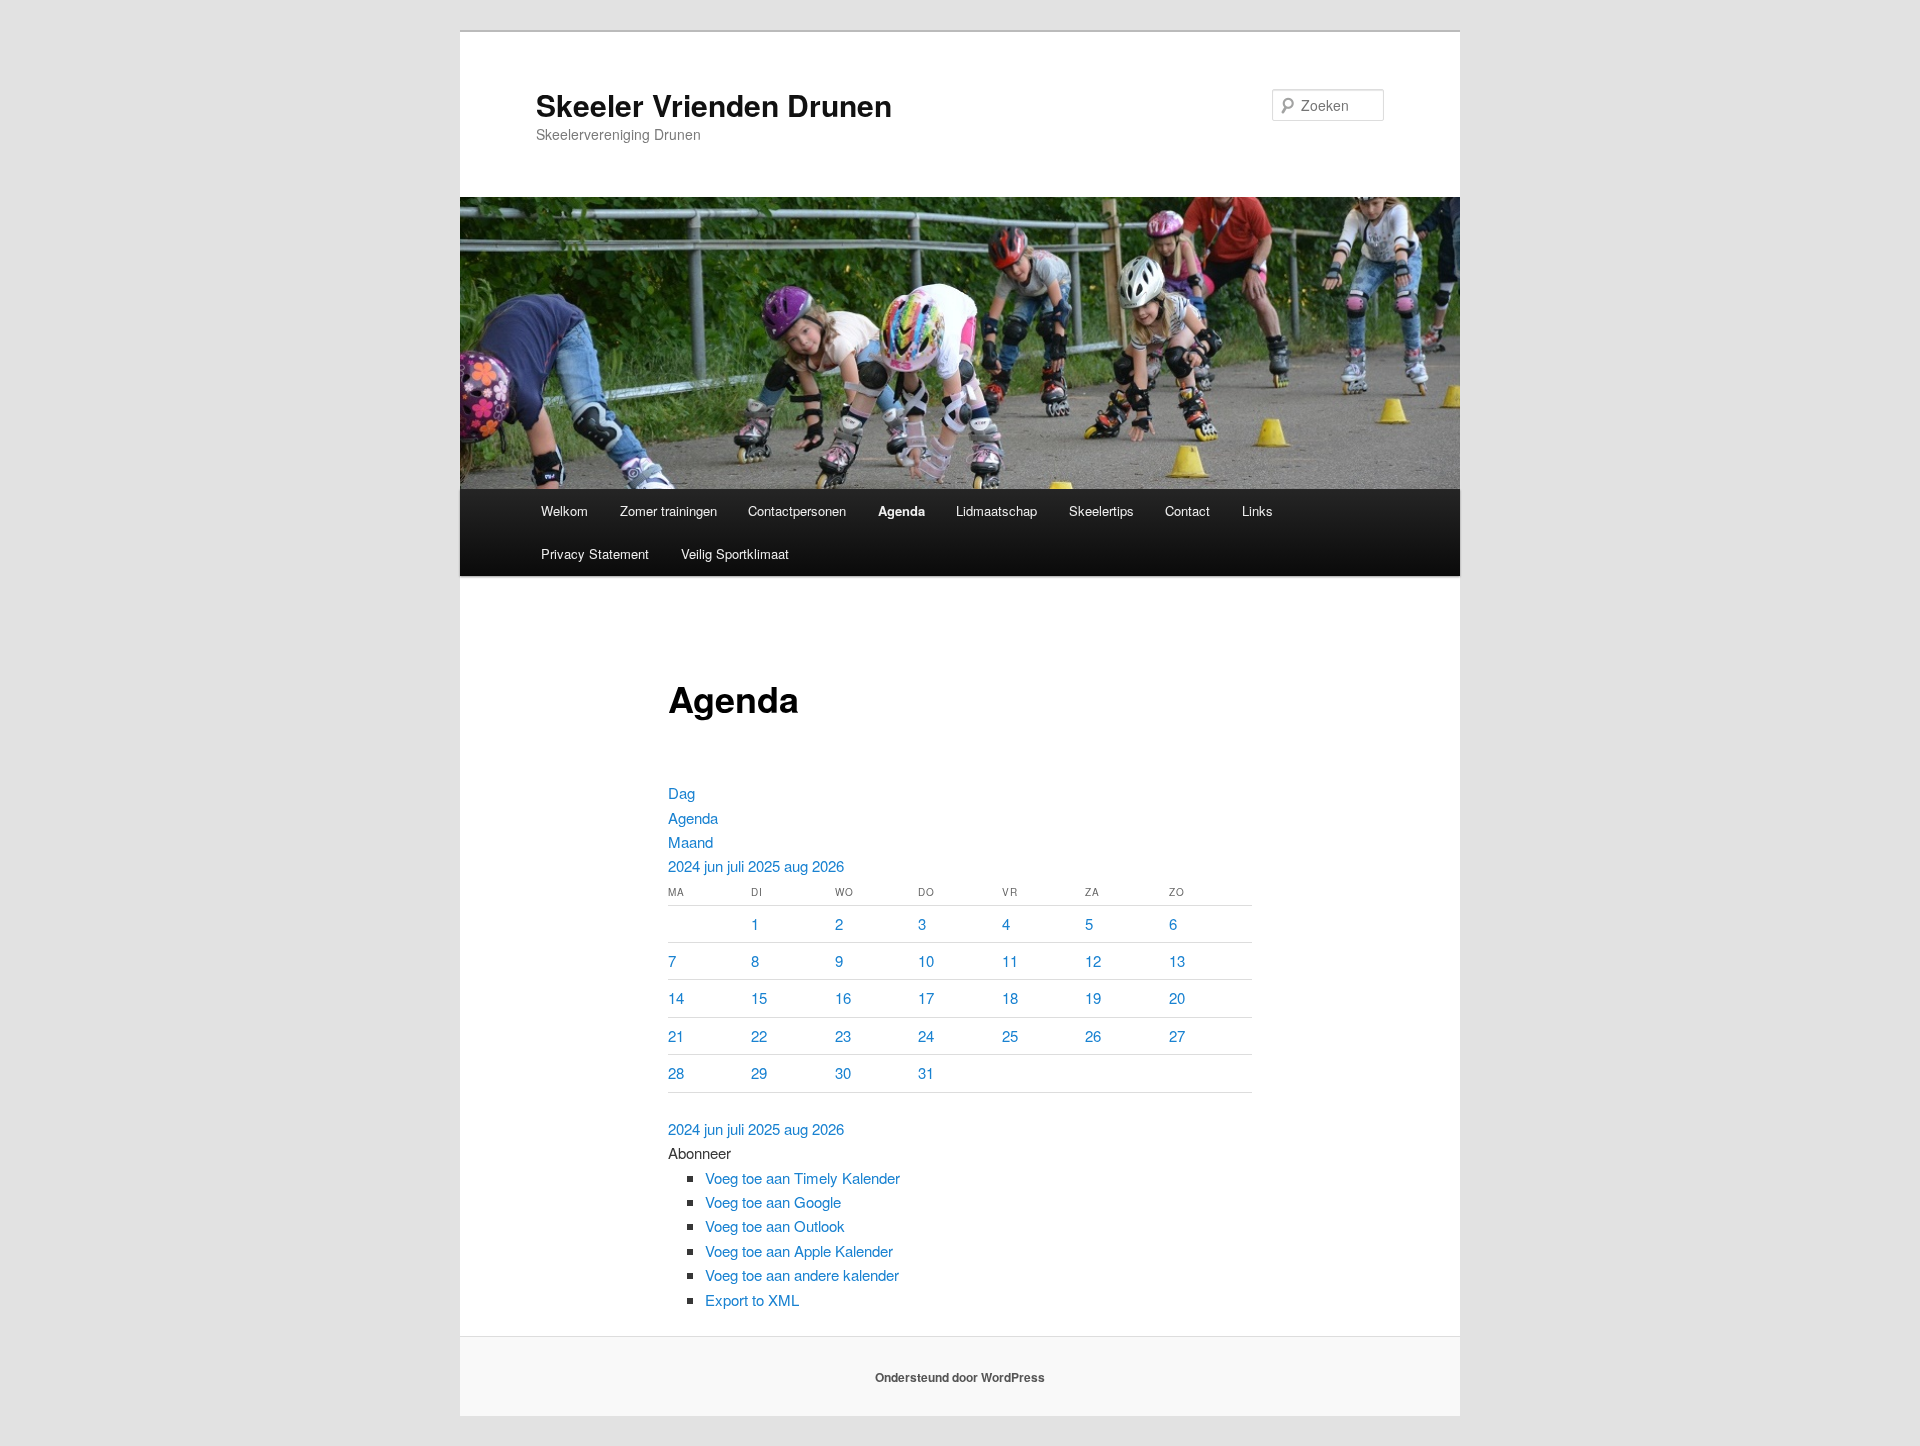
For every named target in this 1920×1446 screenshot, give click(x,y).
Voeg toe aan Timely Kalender (802, 1177)
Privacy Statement (595, 553)
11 (1010, 960)
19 (1093, 997)
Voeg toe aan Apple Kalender (799, 1250)
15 (759, 997)
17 (926, 997)
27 (1177, 1035)
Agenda (901, 510)
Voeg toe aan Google (773, 1201)
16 (843, 997)
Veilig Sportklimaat (735, 553)
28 (676, 1072)
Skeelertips (1101, 510)
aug (798, 865)
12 (1093, 960)
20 (1177, 997)
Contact (1187, 510)
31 (926, 1072)
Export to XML (752, 1299)
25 (1010, 1035)
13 (1177, 960)
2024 (686, 865)
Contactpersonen (797, 510)
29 (759, 1072)
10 (926, 960)
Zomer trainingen (668, 510)
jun (715, 865)
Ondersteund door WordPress (960, 1377)
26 (1093, 1035)
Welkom (564, 510)
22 (759, 1035)
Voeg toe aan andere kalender (802, 1274)
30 (843, 1072)
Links (1257, 510)
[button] (699, 1152)
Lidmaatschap (996, 510)
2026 (828, 865)
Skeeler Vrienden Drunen (714, 104)
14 (676, 997)
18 (1010, 997)
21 (676, 1035)
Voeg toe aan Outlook (775, 1225)
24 (926, 1035)
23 (843, 1035)
